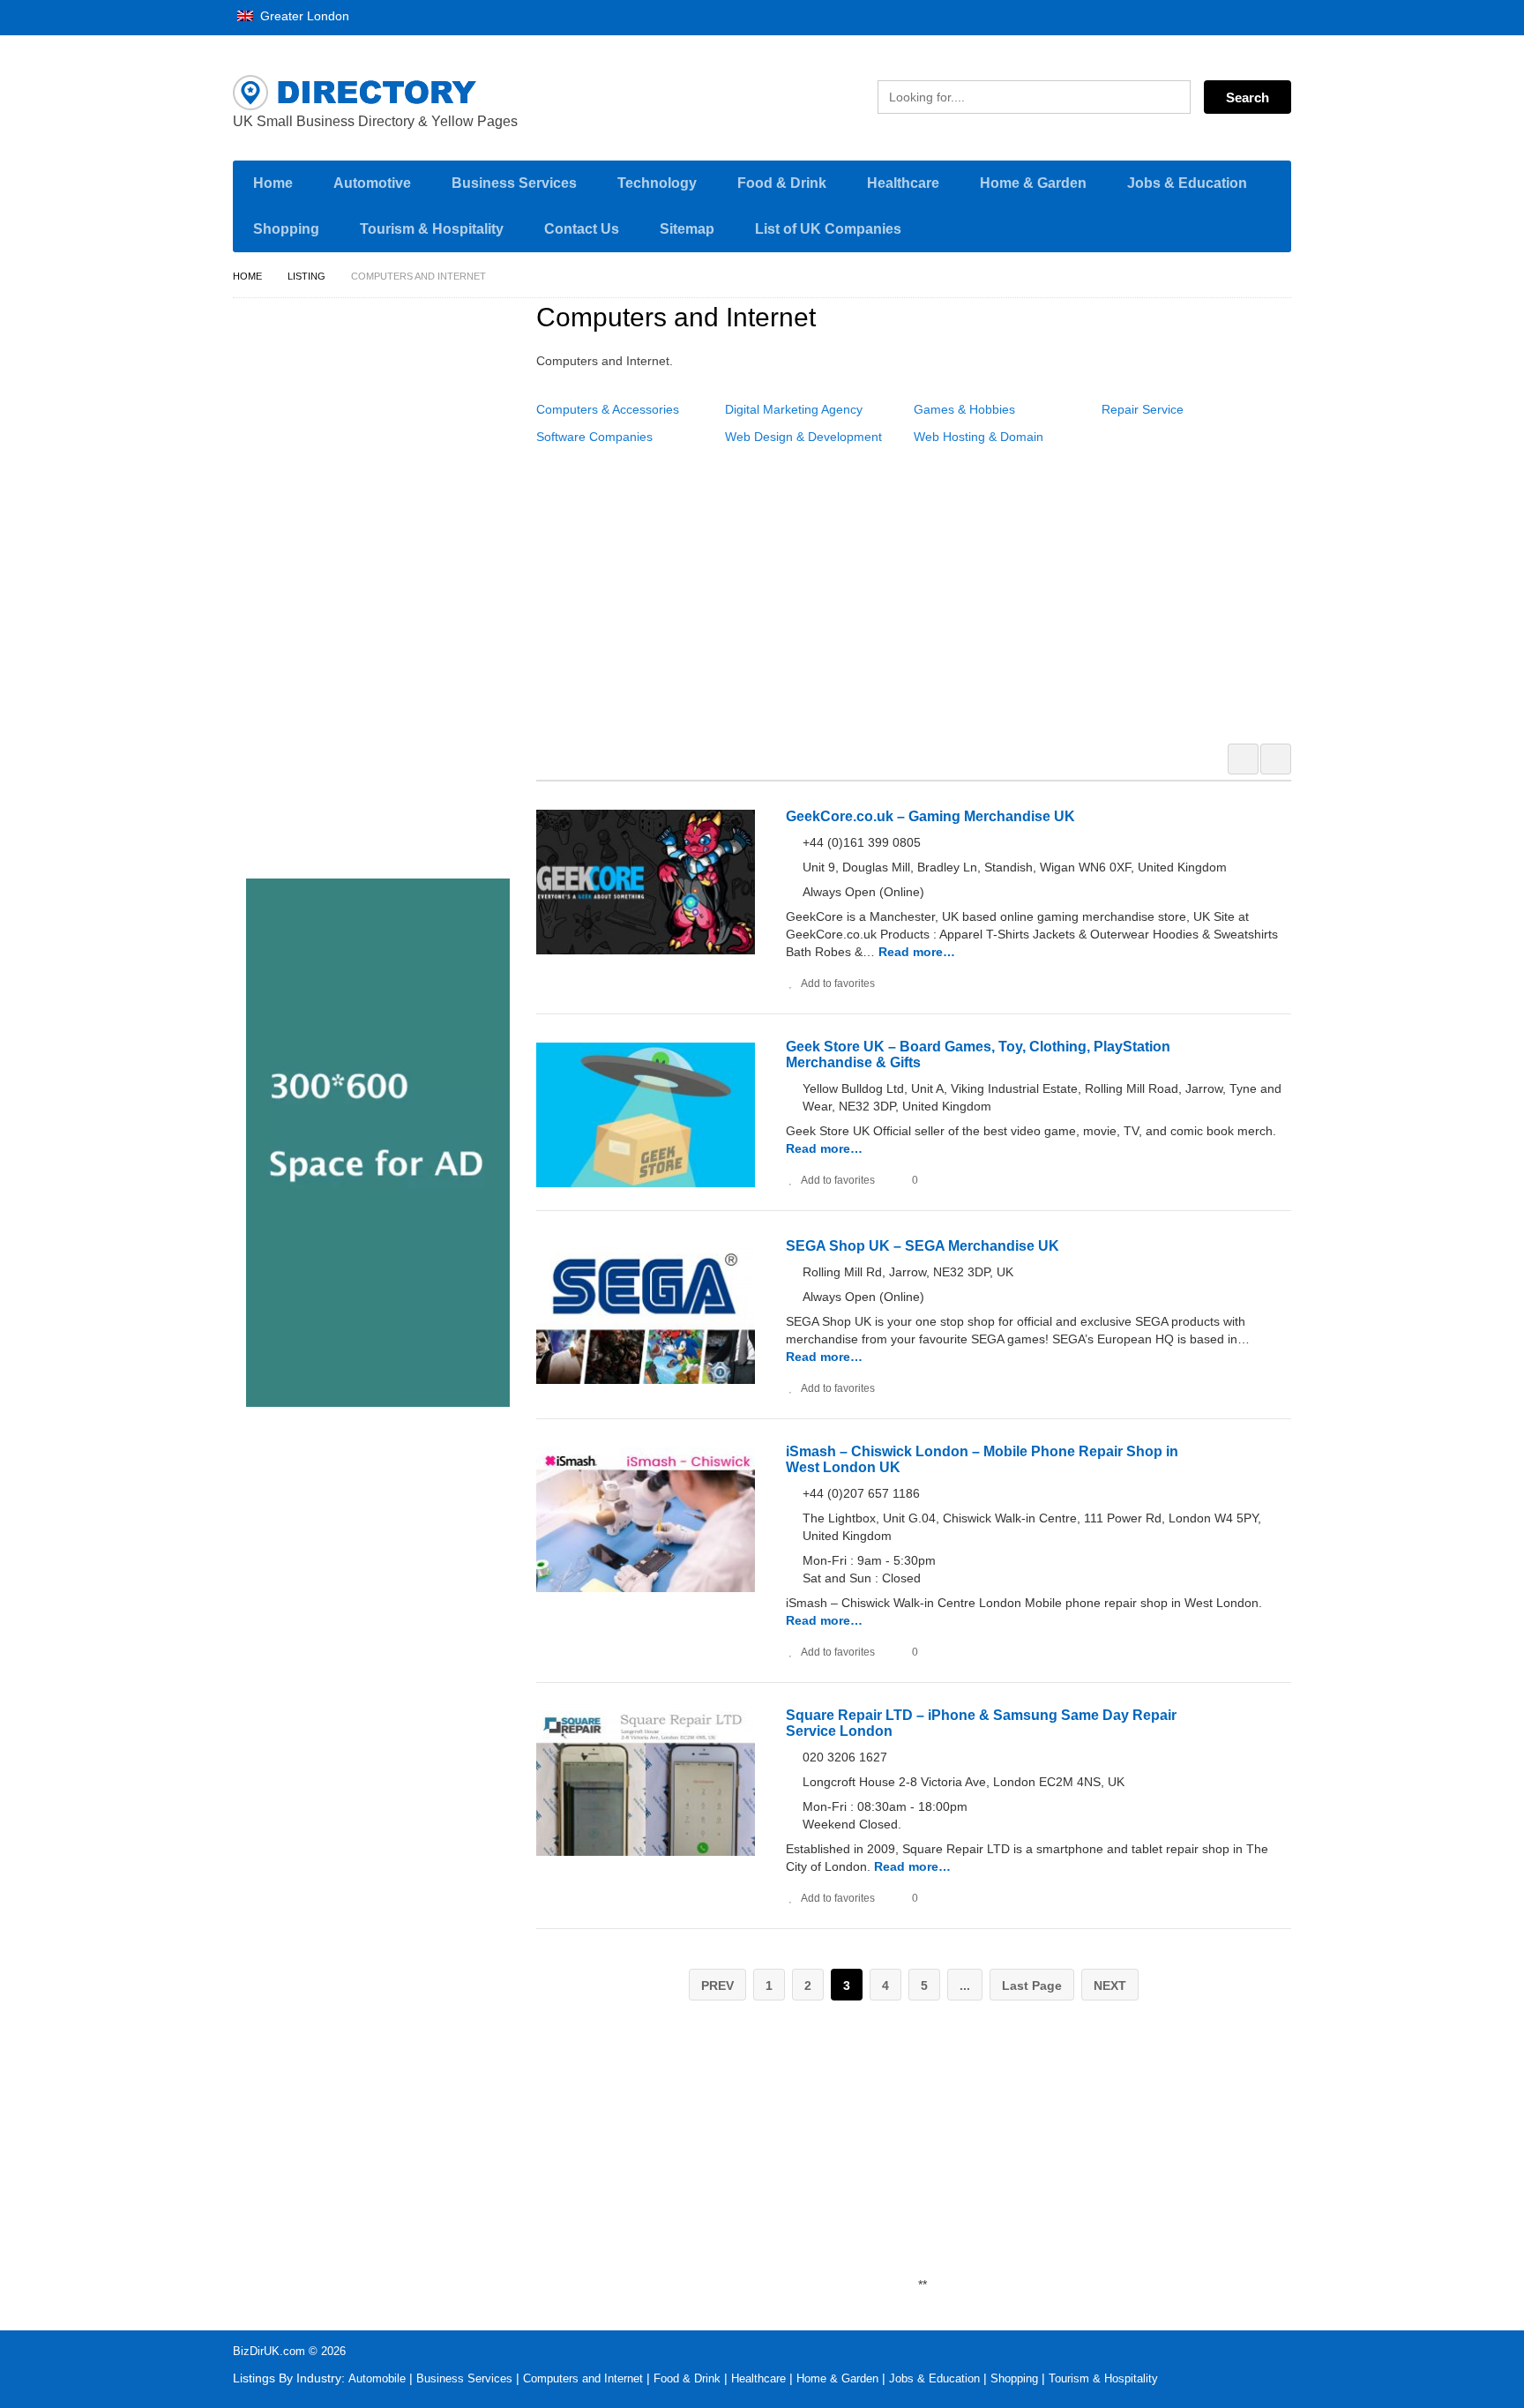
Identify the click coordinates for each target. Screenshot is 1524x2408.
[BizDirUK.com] (400, 93)
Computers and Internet (583, 2378)
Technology (657, 183)
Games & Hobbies (964, 409)
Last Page (1032, 1985)
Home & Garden (1033, 183)
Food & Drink (782, 183)
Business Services (514, 183)
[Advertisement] (923, 590)
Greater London (303, 16)
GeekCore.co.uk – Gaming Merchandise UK (930, 816)
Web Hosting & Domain (979, 437)
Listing (306, 276)
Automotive (372, 183)
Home (273, 183)
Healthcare (903, 183)
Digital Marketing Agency (794, 409)
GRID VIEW (1243, 759)
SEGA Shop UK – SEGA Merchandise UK (923, 1246)
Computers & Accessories (608, 409)
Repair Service (1143, 409)
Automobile (377, 2378)
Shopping (286, 229)
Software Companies (594, 437)
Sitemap (687, 229)
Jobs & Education (1187, 183)
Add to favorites (838, 983)
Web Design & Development (803, 437)
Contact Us (582, 229)
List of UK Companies (828, 229)
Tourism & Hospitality (432, 229)
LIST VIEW (1276, 759)
